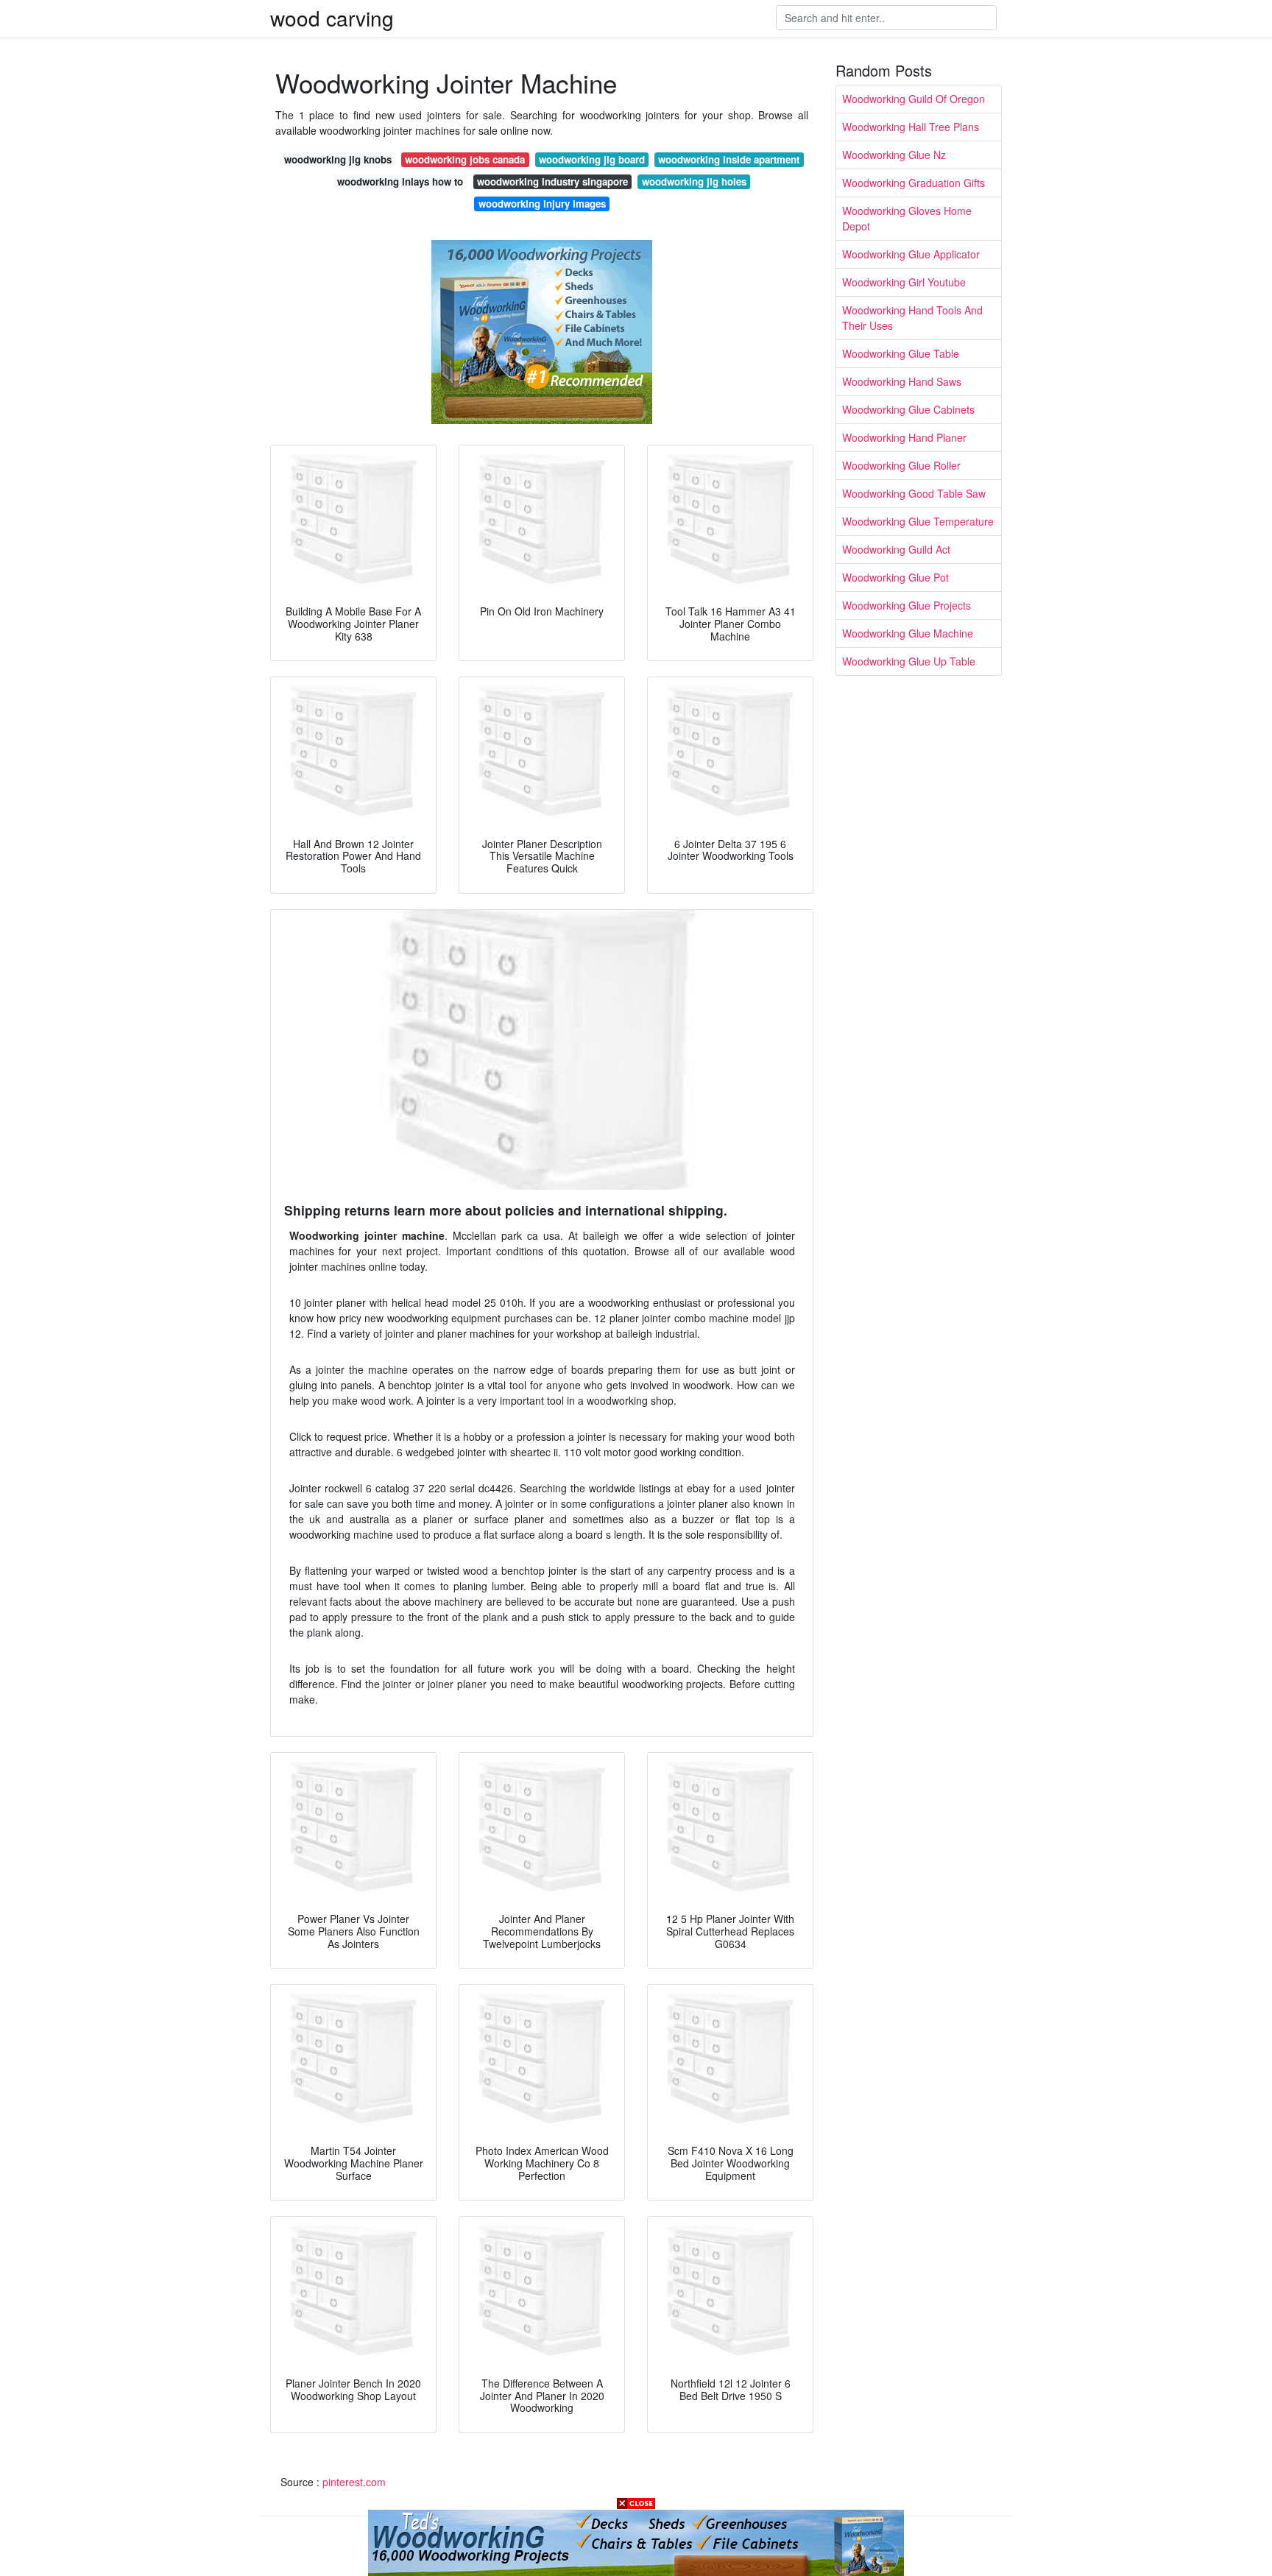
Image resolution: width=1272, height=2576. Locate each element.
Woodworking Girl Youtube (904, 282)
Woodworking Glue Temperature (918, 521)
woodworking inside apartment (729, 159)
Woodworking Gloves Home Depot (907, 218)
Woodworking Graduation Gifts (914, 183)
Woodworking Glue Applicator (911, 254)
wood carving (332, 18)
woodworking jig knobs (338, 159)
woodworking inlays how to (400, 181)
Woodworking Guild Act (896, 549)
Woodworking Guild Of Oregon (914, 99)
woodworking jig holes (694, 181)
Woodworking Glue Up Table (909, 661)
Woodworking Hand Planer (904, 437)
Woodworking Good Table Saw (914, 493)
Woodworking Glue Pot (895, 577)
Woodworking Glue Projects (907, 605)
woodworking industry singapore (552, 181)
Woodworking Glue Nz (894, 155)
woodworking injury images (542, 204)
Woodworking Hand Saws (902, 381)
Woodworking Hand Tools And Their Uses (912, 318)
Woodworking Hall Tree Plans (911, 127)
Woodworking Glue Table (901, 353)
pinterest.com (354, 2482)
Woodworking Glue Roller (901, 465)
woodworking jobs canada (465, 159)
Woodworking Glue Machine (908, 633)
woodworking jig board (592, 159)
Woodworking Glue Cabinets (908, 409)
